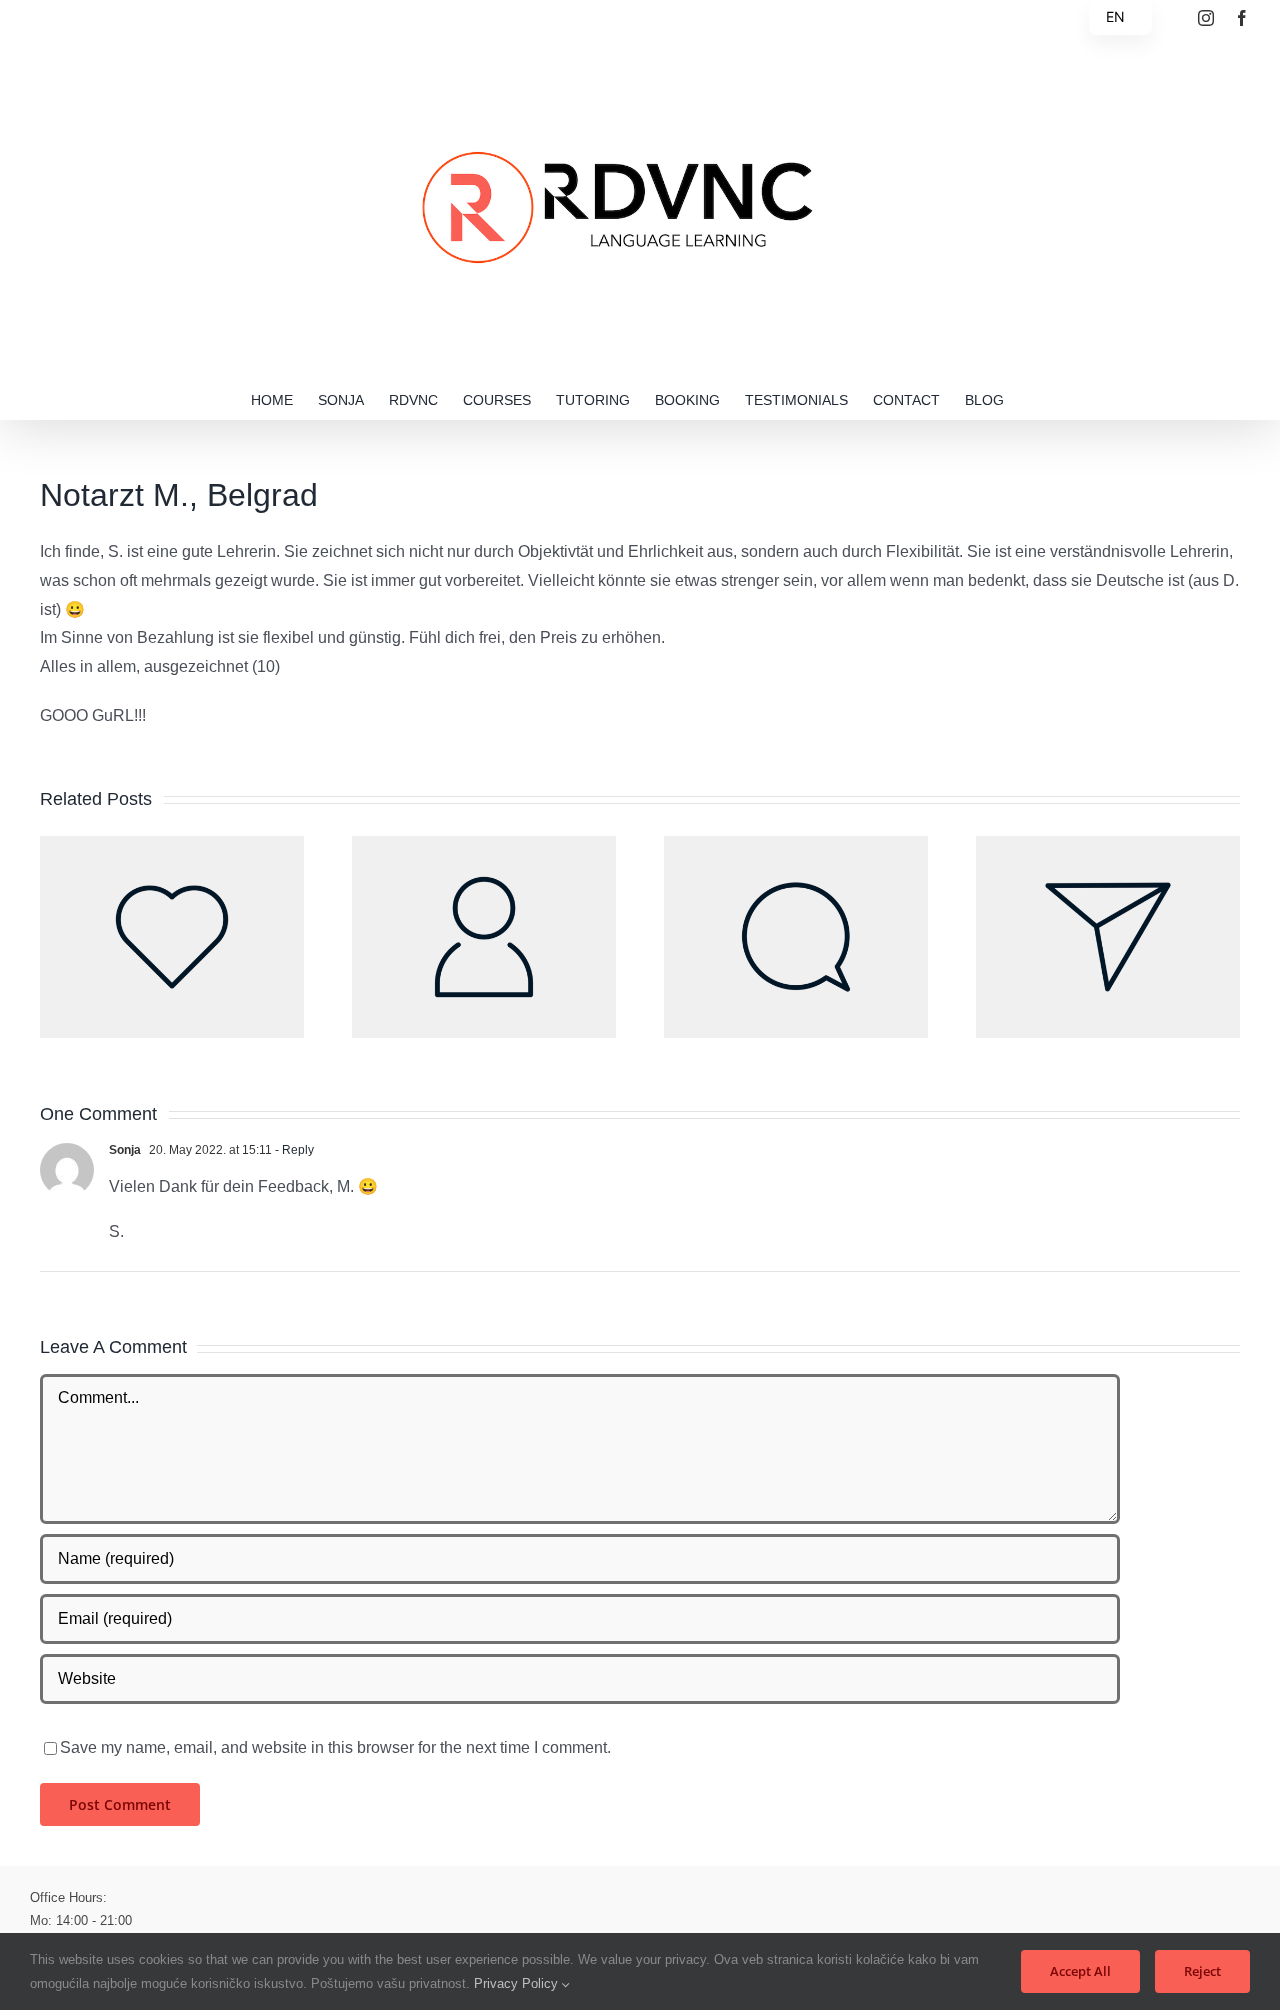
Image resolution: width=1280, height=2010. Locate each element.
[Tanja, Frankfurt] (1108, 844)
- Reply (293, 1150)
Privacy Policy (518, 1983)
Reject (1202, 1971)
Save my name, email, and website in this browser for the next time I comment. (335, 1747)
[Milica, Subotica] (172, 844)
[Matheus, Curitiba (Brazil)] (484, 844)
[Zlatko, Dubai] (796, 844)
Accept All (1080, 1971)
